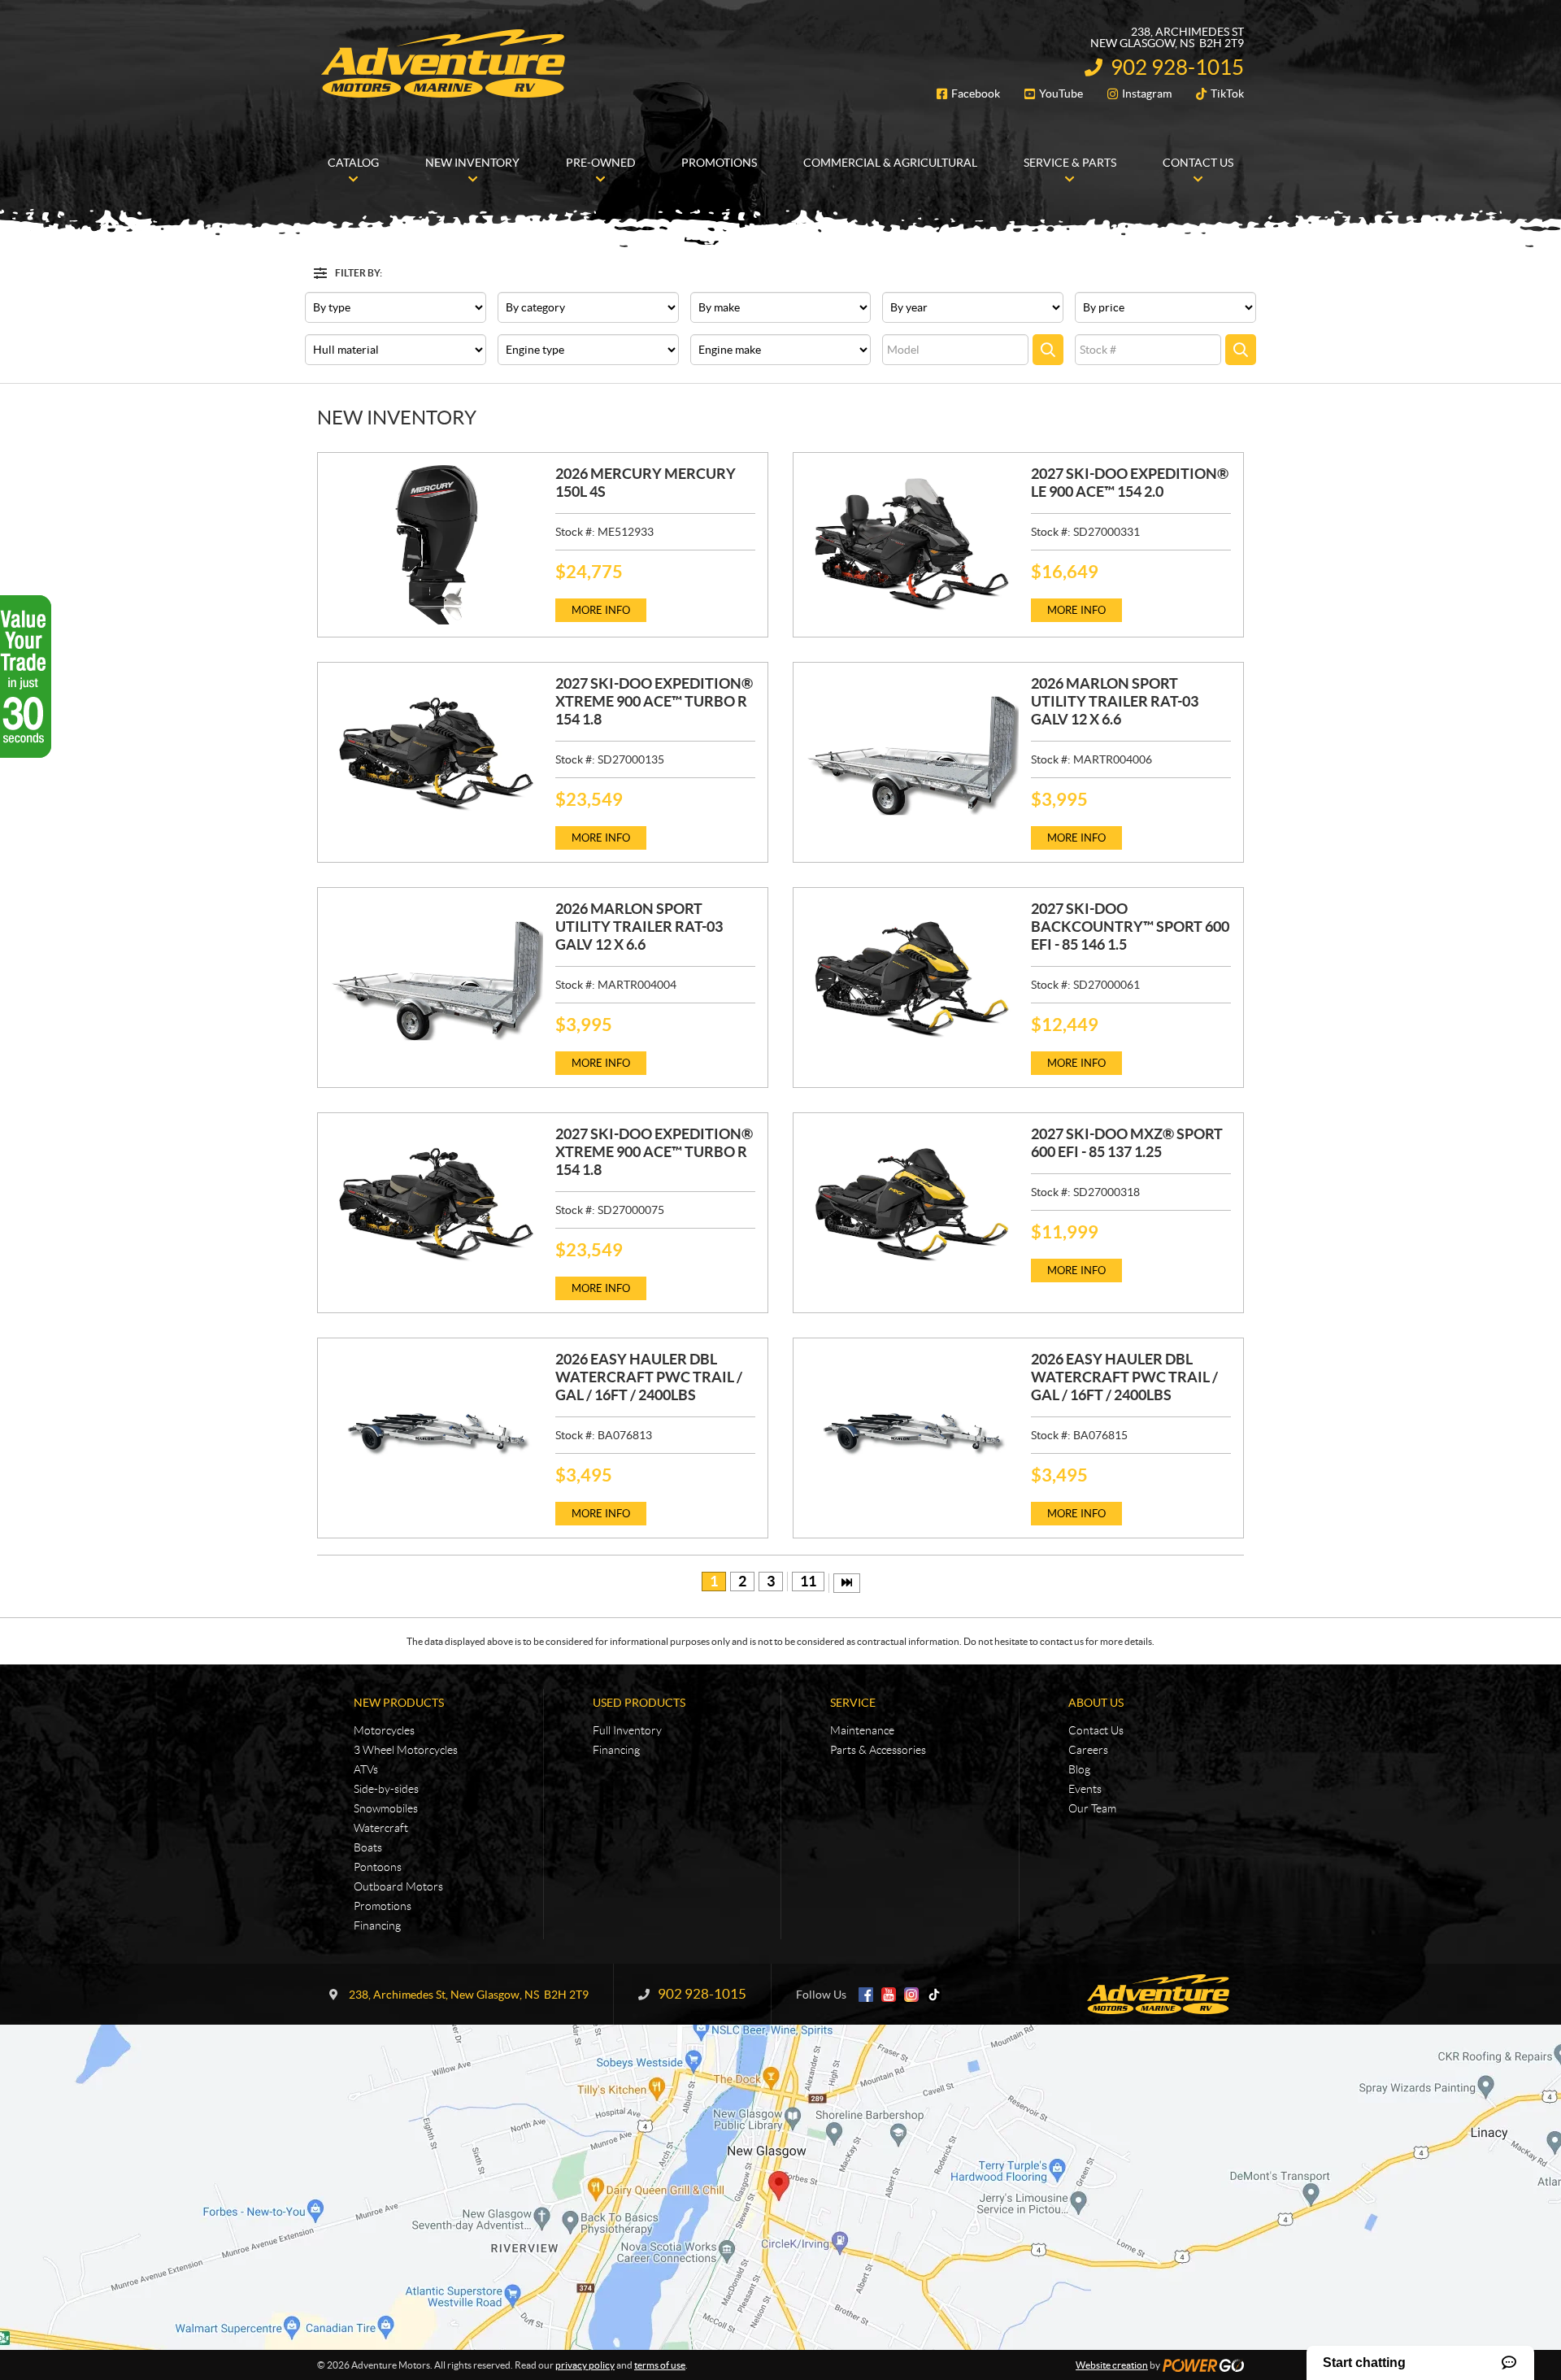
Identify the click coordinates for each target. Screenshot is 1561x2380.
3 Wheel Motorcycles (406, 1750)
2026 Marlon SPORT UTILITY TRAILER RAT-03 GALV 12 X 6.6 (1115, 701)
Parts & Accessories (878, 1750)
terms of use (660, 2365)
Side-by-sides (386, 1789)
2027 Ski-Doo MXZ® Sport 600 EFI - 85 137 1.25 (1127, 1143)
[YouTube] (889, 1995)
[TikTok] (934, 1995)
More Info (601, 610)
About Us (1096, 1703)
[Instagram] (911, 1995)
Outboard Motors (398, 1886)
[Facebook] (866, 1995)
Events (1085, 1789)
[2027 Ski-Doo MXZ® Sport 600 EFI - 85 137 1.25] (912, 1205)
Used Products (639, 1703)
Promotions (383, 1906)
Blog (1079, 1769)
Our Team (1092, 1808)
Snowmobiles (386, 1808)
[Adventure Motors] (443, 63)
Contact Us (1096, 1730)
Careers (1088, 1750)
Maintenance (862, 1730)
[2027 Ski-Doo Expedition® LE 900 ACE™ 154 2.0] (912, 545)
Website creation (1112, 2365)
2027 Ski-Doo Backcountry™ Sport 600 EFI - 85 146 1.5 (1130, 927)
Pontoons (378, 1867)
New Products (399, 1703)
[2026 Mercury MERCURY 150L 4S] (437, 545)
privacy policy (585, 2365)
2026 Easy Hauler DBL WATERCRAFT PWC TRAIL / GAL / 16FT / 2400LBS (649, 1377)
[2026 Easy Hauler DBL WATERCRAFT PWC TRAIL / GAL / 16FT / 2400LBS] (437, 1430)
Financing (377, 1925)
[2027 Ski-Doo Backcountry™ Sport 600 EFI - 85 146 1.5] (912, 980)
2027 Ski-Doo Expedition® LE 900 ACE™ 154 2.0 (1130, 483)
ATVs (366, 1769)
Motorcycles (384, 1730)
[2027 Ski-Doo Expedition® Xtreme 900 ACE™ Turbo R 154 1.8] (437, 755)
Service (853, 1703)
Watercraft (381, 1828)
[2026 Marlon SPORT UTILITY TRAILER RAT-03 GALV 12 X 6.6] (912, 755)
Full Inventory (627, 1730)
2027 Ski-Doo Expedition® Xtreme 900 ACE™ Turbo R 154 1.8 (654, 701)
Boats (368, 1847)
